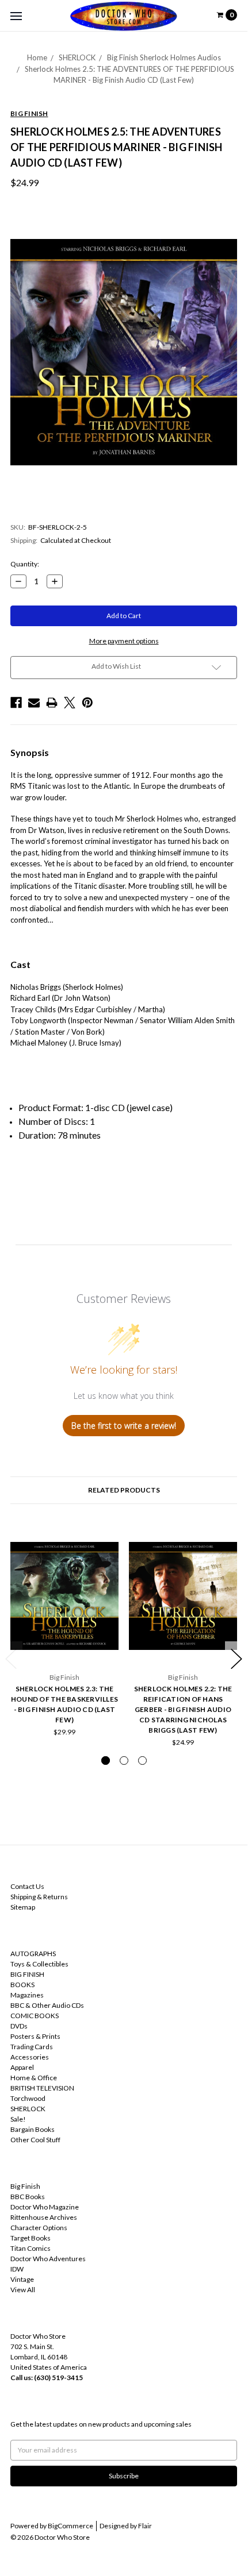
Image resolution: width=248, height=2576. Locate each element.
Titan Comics (30, 2248)
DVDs (19, 2026)
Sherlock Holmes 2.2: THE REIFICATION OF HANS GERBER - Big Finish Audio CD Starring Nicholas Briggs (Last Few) (183, 1709)
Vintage (22, 2279)
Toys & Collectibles (39, 1964)
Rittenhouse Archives (44, 2217)
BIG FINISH (27, 1974)
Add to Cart (64, 1645)
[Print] (52, 703)
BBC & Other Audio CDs (47, 2005)
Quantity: (25, 564)
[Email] (34, 703)
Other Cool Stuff (35, 2140)
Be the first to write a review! (124, 1426)
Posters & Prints (35, 2036)
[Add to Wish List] (106, 1537)
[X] (70, 703)
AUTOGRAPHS (33, 1954)
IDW (17, 2269)
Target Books (30, 2238)
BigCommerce (70, 2526)
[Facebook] (16, 703)
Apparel (22, 2067)
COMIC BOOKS (35, 2016)
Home (37, 57)
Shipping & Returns (39, 1897)
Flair (145, 2526)
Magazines (27, 1995)
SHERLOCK (77, 57)
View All (23, 2290)
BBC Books (28, 2197)
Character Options (39, 2228)
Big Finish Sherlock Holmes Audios (164, 57)
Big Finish (25, 2186)
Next (236, 1659)
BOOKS (22, 1985)
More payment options (124, 641)
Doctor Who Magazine (45, 2207)
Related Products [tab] (124, 1490)
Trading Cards (32, 2047)
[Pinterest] (87, 703)
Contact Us (27, 1886)
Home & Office (34, 2078)
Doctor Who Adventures (48, 2259)
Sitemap (23, 1907)
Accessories (30, 2057)
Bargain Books (33, 2129)
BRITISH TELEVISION (42, 2088)
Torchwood (28, 2098)
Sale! (18, 2119)
